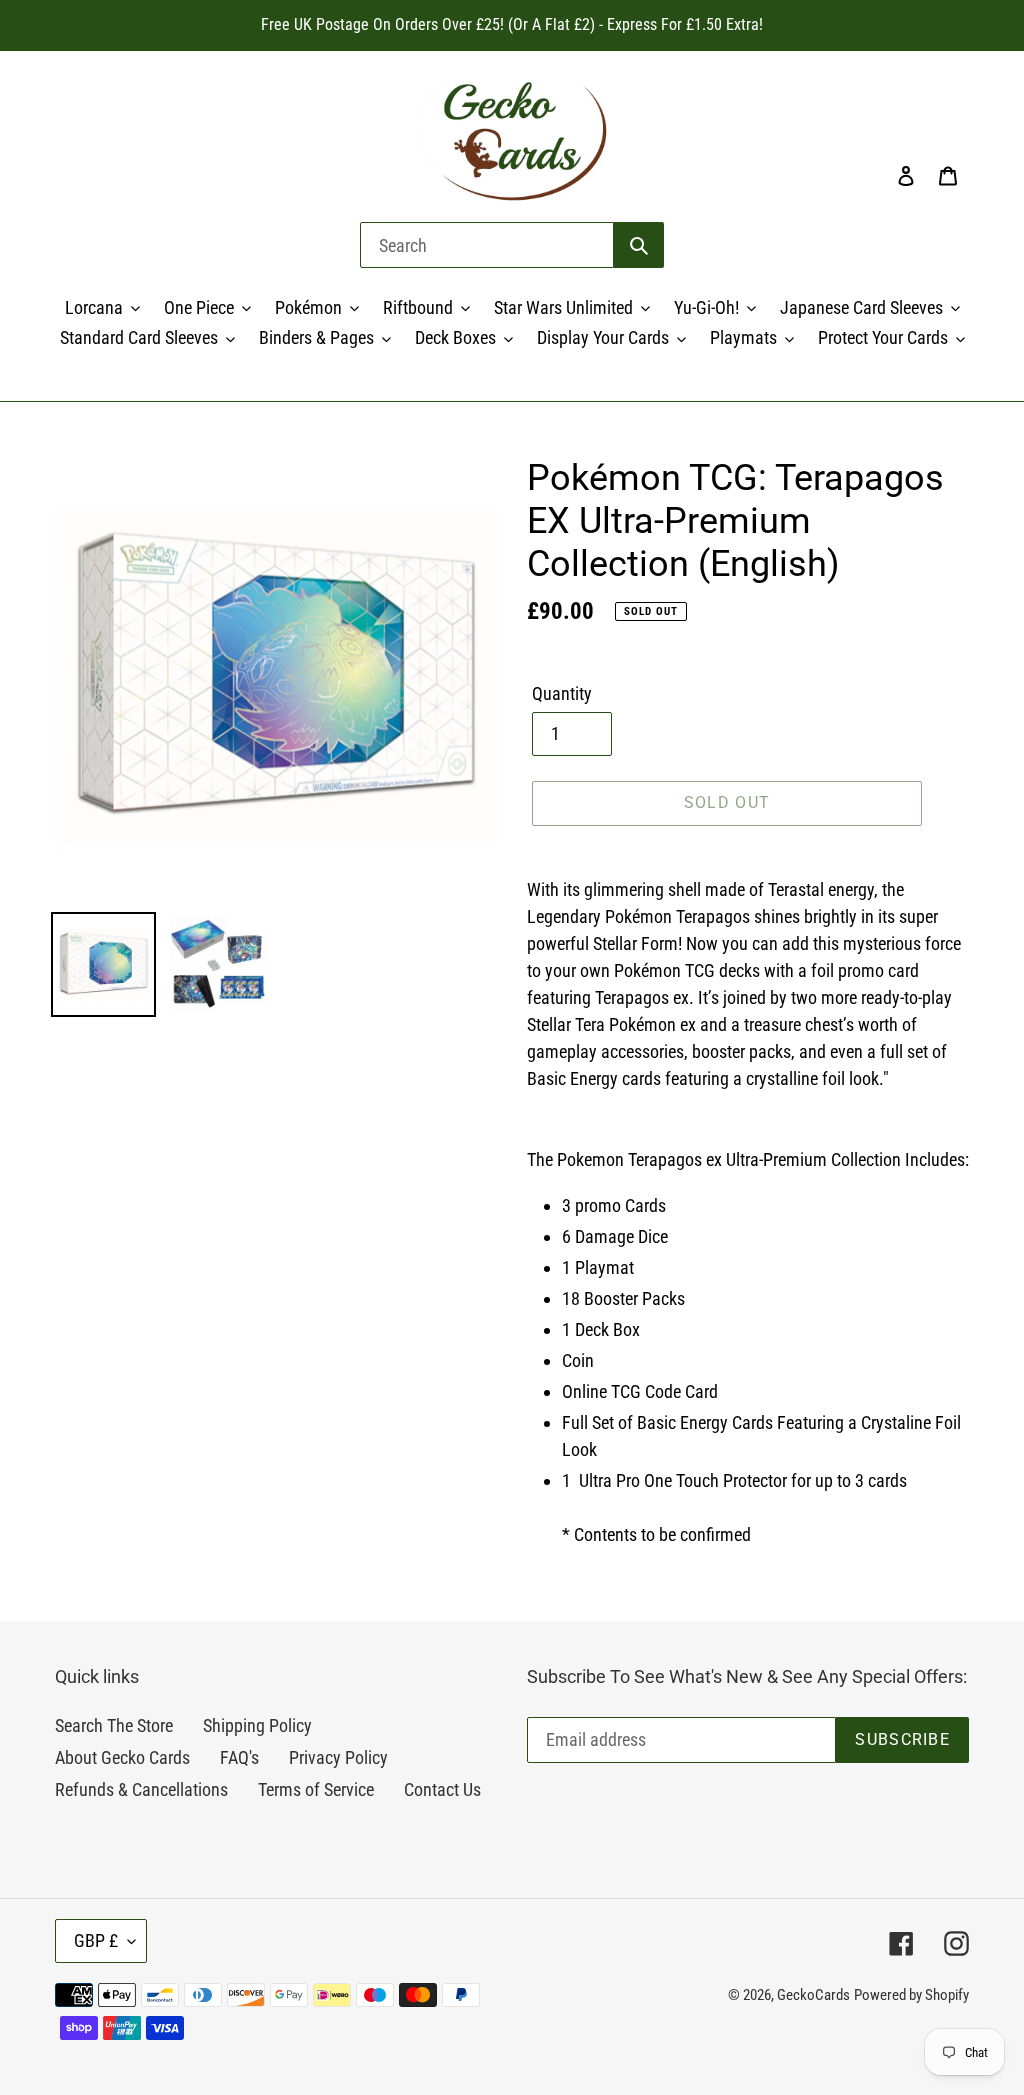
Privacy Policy (338, 1757)
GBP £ (96, 1940)
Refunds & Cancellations (141, 1789)
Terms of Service (316, 1789)
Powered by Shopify (911, 1995)
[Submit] (639, 245)
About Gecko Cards (122, 1757)
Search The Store (114, 1725)
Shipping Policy (257, 1725)
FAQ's (239, 1757)
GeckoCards (813, 1995)
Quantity (562, 693)
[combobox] (487, 245)
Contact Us (442, 1789)
